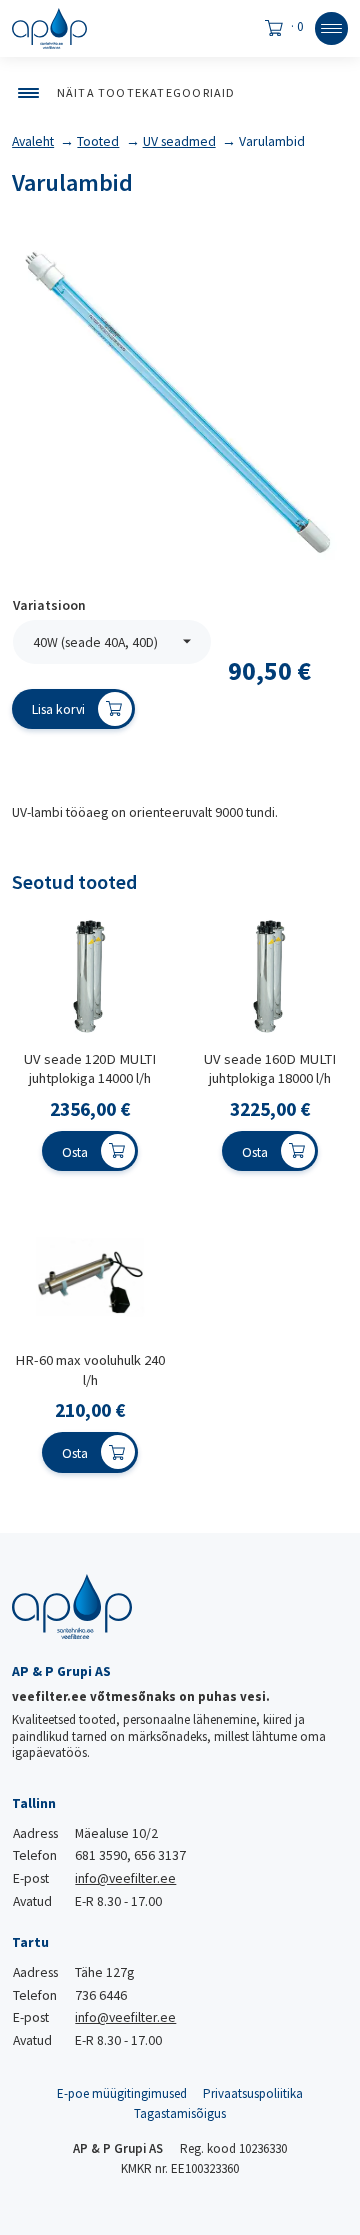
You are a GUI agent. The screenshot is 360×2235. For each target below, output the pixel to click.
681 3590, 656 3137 (130, 1855)
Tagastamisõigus (180, 2113)
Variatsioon (49, 606)
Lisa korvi (58, 709)
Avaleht (33, 141)
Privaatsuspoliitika (253, 2093)
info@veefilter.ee (125, 1878)
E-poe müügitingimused (122, 2093)
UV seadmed (179, 141)
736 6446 (101, 1995)
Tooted (98, 141)
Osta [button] (75, 1152)
